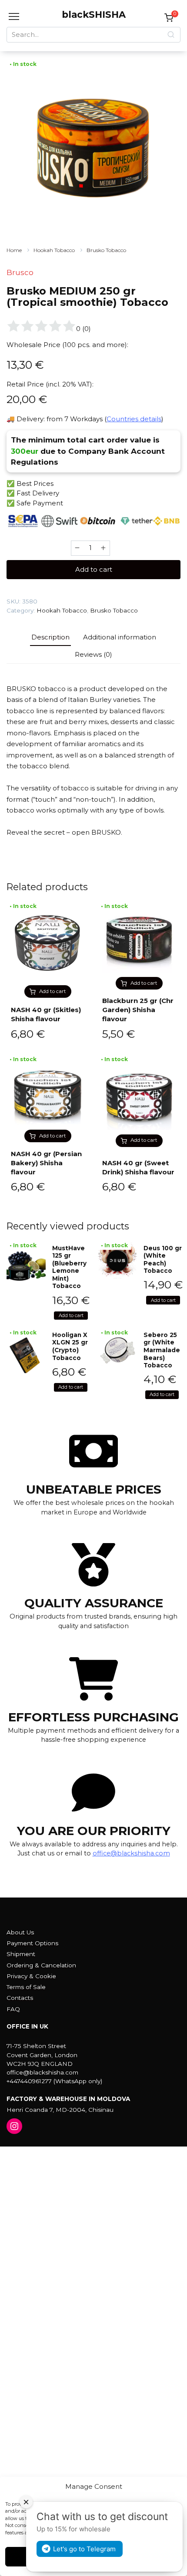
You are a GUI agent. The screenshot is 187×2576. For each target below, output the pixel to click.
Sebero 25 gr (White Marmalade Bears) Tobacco (162, 1350)
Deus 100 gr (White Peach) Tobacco (163, 1260)
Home (14, 250)
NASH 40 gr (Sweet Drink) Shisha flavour (138, 1167)
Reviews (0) (93, 654)
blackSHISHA (94, 15)
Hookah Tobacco (54, 250)
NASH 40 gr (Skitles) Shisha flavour (46, 1014)
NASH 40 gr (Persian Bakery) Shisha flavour (46, 1163)
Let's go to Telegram (84, 2549)
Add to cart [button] (53, 991)
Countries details (134, 419)
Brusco (20, 272)
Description (50, 637)
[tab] (50, 637)
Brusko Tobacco (106, 250)
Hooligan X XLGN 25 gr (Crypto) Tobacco (70, 1346)
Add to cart (94, 569)
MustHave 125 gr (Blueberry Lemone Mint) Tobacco (69, 1267)
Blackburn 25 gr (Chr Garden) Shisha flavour (138, 1010)
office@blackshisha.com (131, 1853)
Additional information (120, 637)
